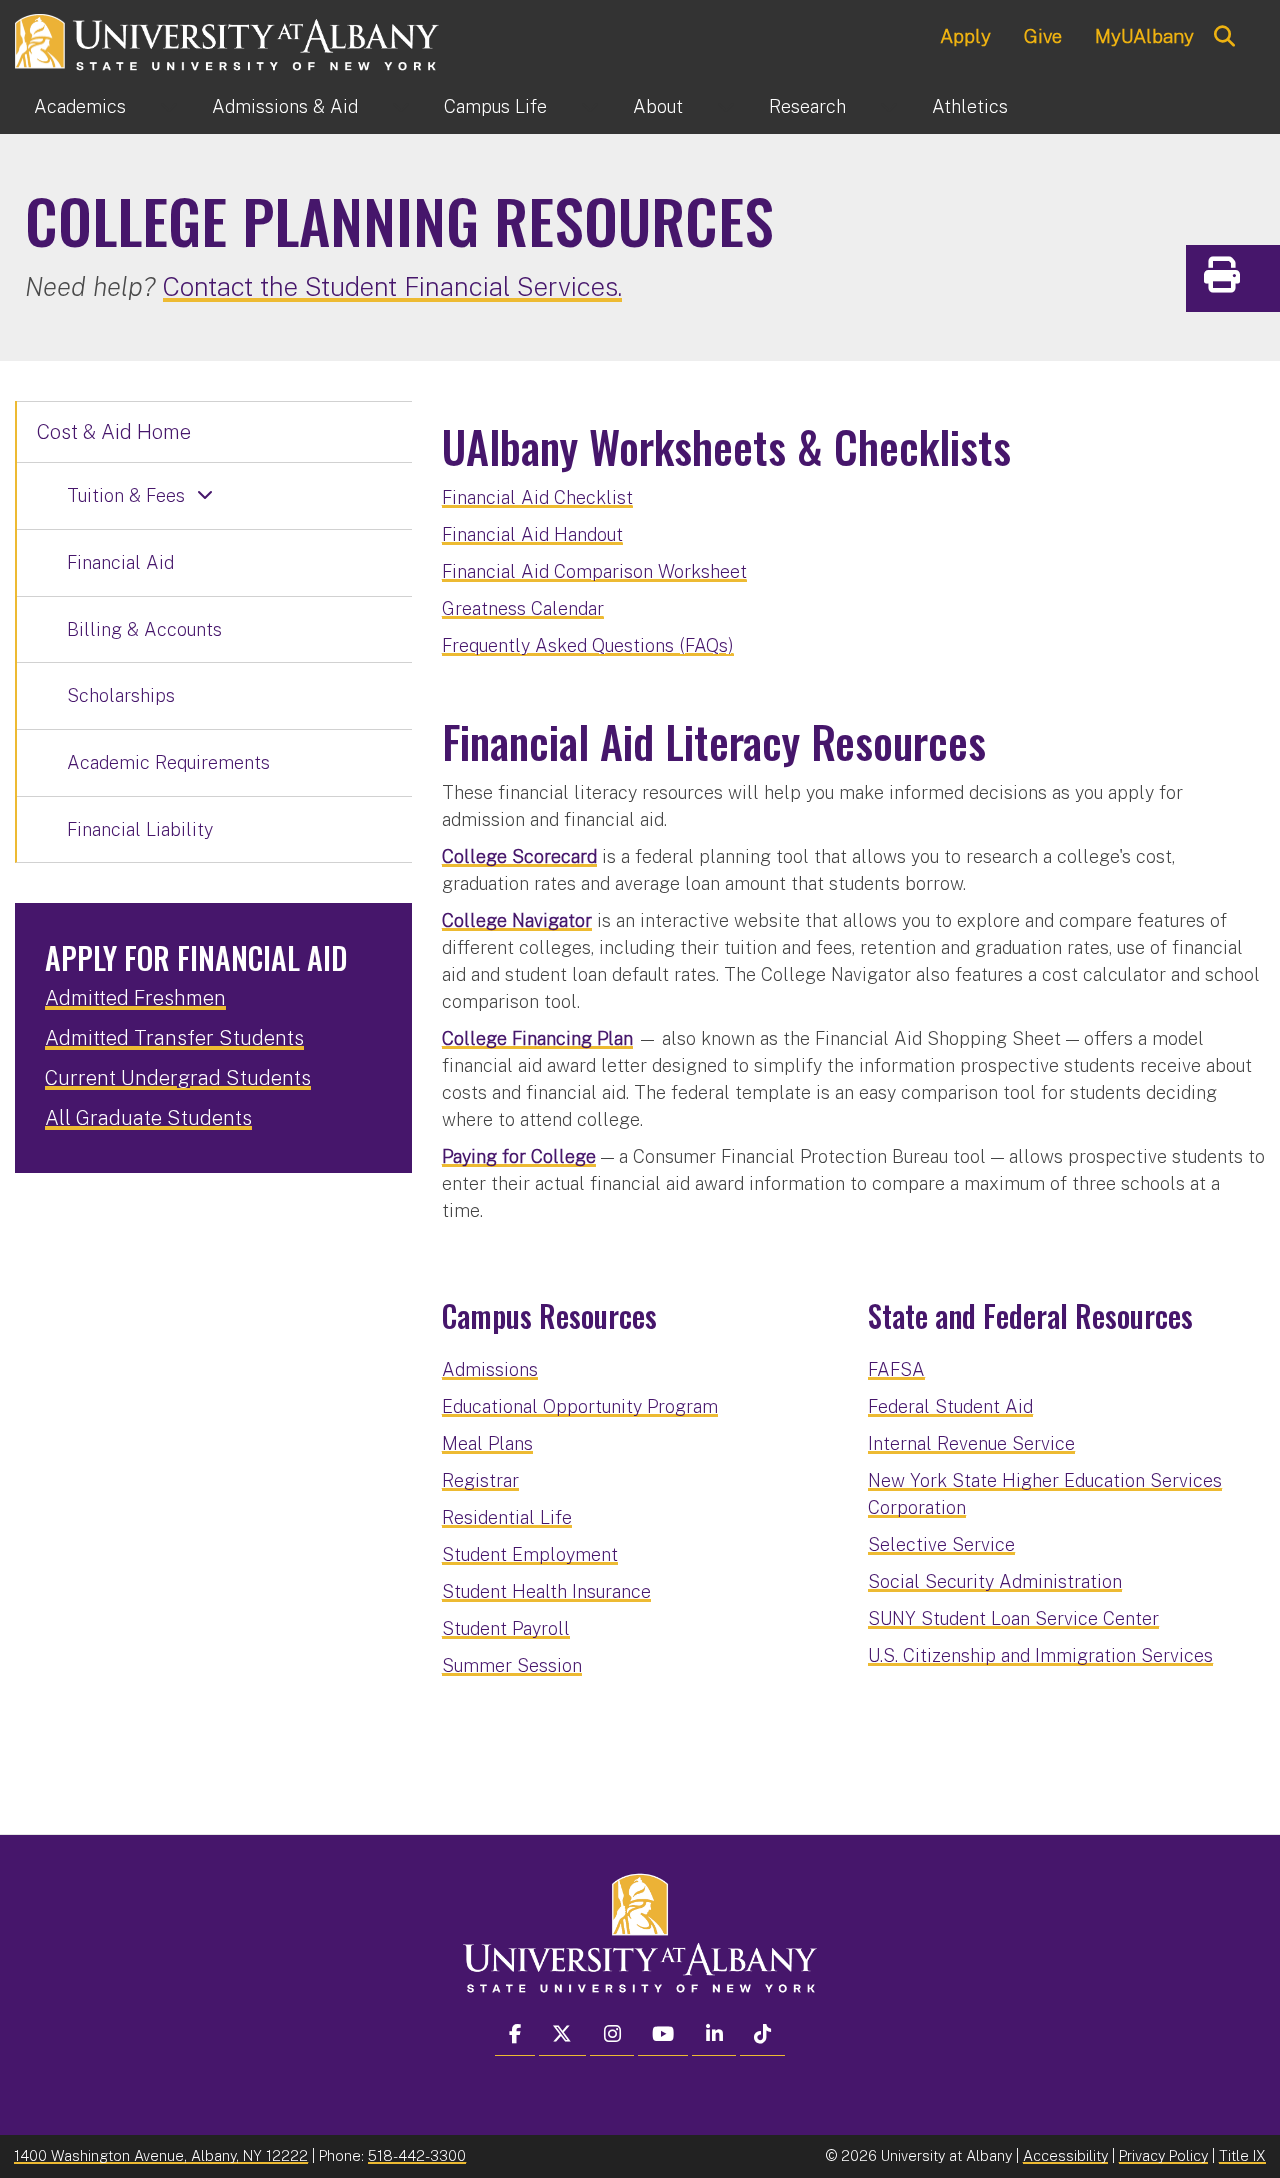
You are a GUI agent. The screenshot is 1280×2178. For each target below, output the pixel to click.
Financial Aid (120, 562)
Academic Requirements (168, 762)
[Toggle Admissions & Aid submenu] (401, 107)
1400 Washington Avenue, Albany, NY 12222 (161, 2155)
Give (1043, 36)
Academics (80, 106)
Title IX (1242, 2155)
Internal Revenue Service (971, 1443)
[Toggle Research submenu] (889, 107)
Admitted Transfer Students (174, 1038)
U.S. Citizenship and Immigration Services (1040, 1655)
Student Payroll (506, 1628)
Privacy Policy (1163, 2155)
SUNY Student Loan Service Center (1013, 1618)
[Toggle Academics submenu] (169, 107)
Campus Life (495, 106)
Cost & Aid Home (114, 432)
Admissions (285, 106)
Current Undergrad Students (178, 1078)
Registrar (480, 1480)
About (658, 106)
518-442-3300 (417, 2155)
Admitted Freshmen (135, 998)
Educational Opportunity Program (580, 1406)
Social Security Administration (995, 1581)
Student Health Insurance (546, 1591)
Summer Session (512, 1665)
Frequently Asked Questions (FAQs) (588, 645)
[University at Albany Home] (228, 39)
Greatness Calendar (523, 608)
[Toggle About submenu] (726, 107)
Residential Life (507, 1517)
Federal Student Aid (950, 1406)
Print (1260, 281)
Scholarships (121, 695)
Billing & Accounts (144, 629)
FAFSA (896, 1369)
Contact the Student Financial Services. (392, 286)
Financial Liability (140, 829)
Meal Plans (487, 1443)
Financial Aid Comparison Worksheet (594, 571)
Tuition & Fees (126, 495)
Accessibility (1065, 2155)
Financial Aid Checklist (537, 497)
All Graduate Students (148, 1118)
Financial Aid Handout (532, 534)
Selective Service (941, 1544)
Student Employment (530, 1554)
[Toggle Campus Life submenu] (590, 107)
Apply (965, 36)
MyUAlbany (1144, 36)
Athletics (970, 106)
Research (807, 106)
